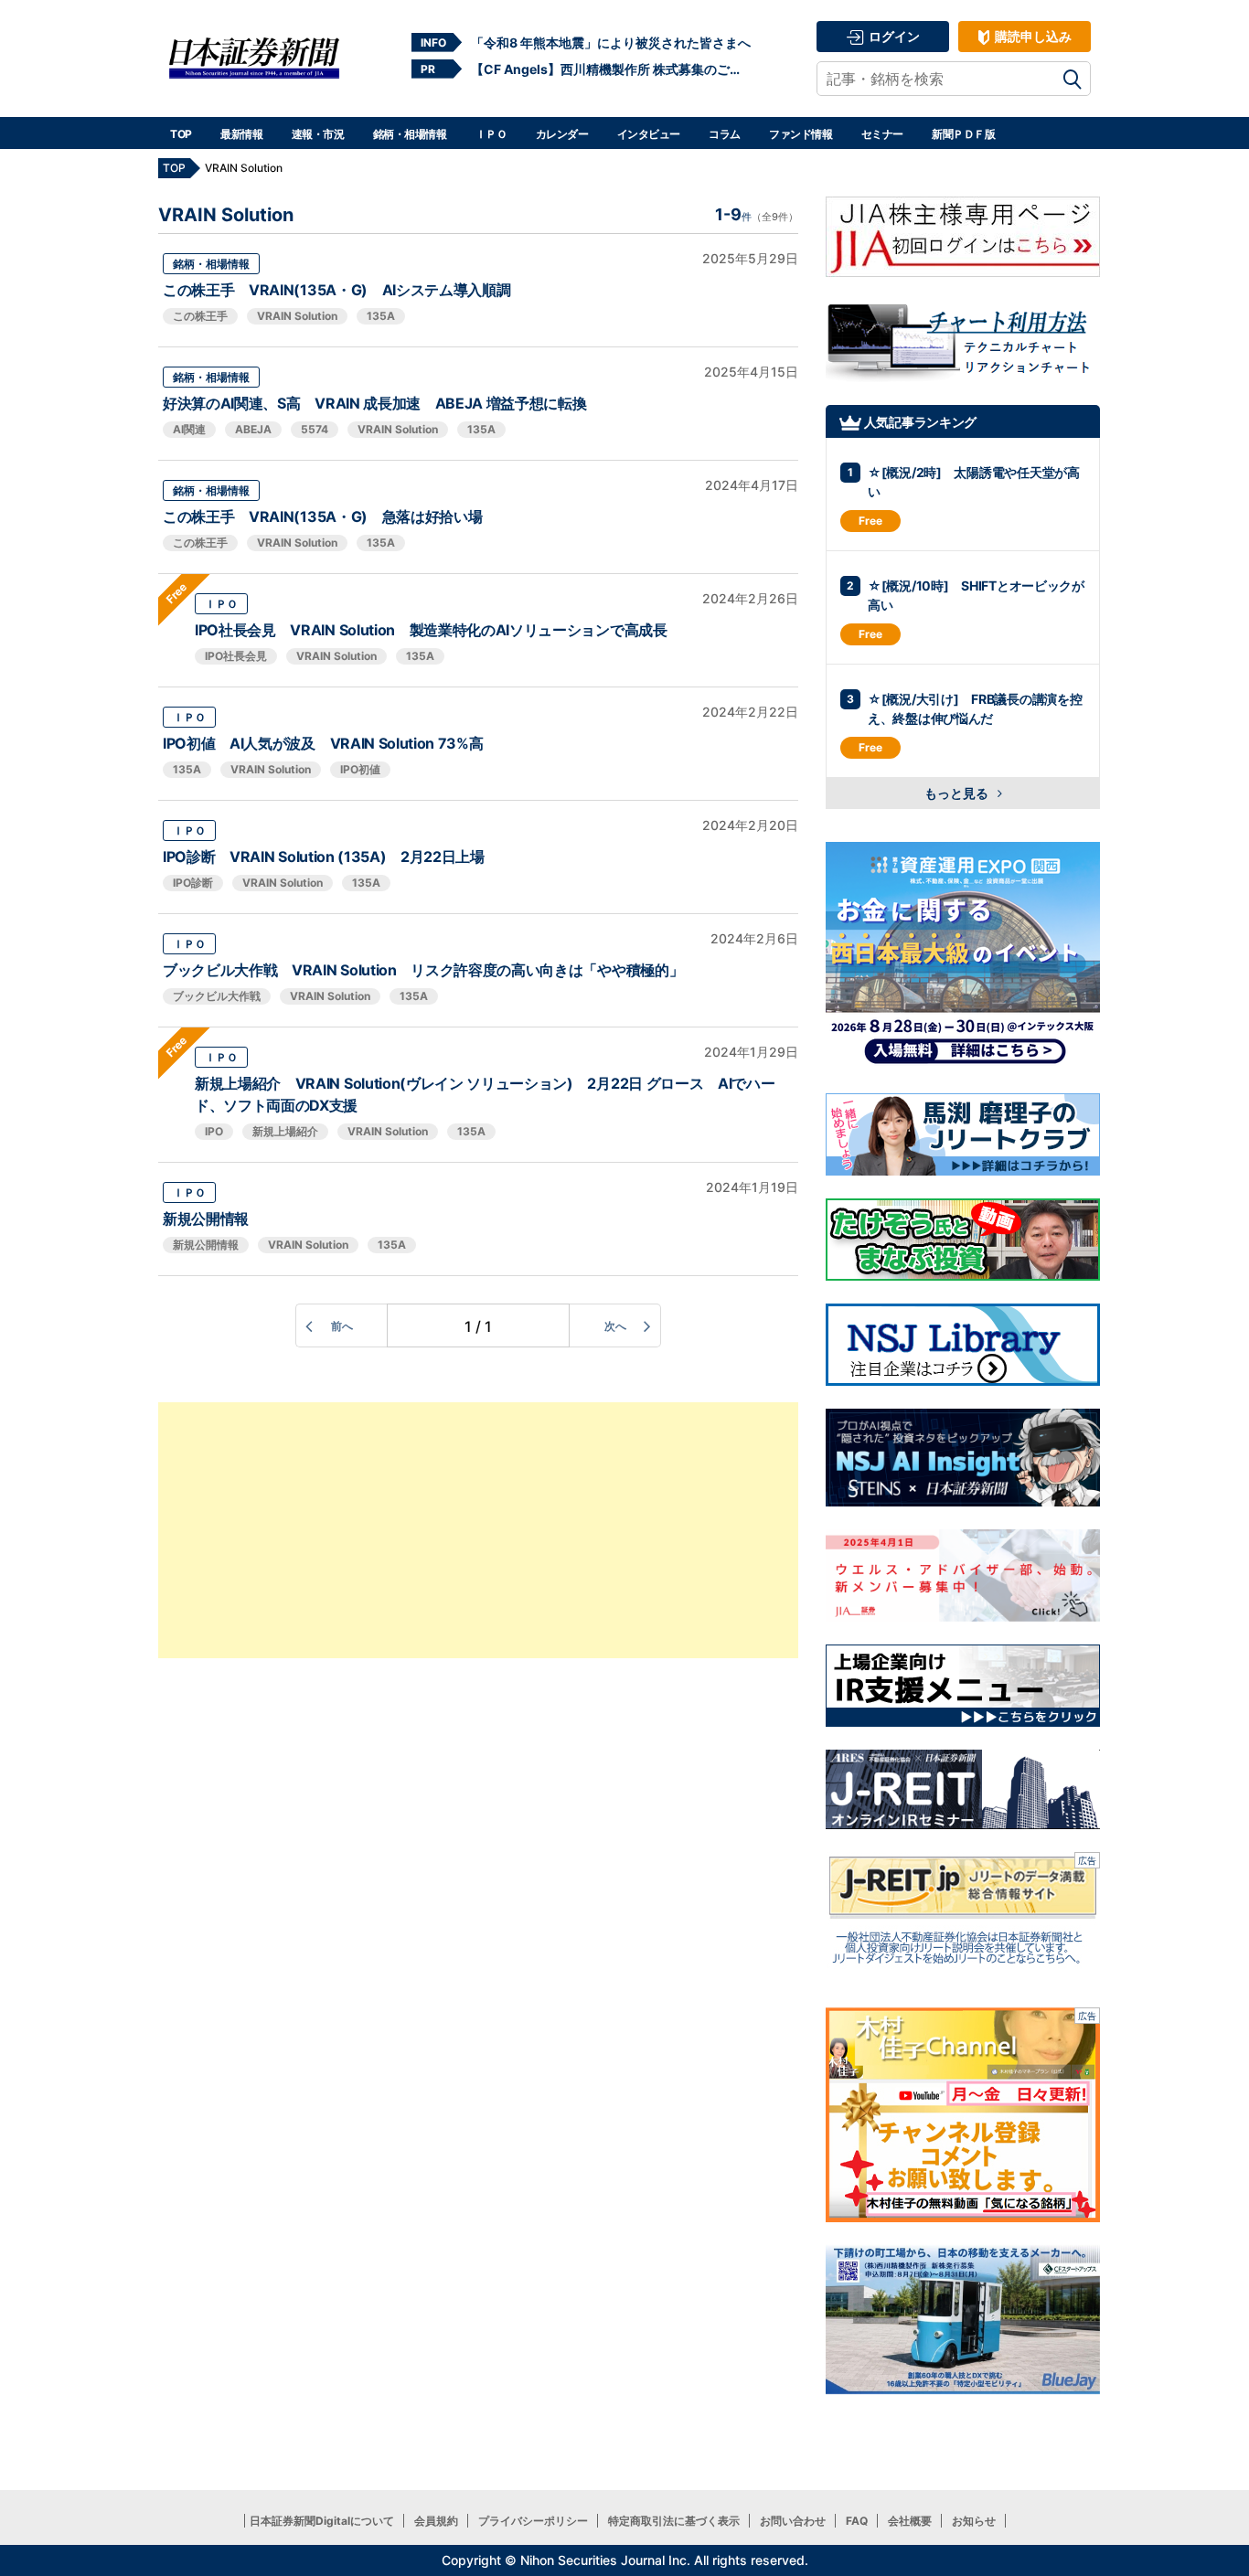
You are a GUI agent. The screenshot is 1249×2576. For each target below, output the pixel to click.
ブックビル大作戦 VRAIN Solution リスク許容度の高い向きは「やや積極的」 (423, 970)
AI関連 (189, 429)
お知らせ (974, 2521)
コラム (725, 134)
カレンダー (562, 134)
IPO (214, 1131)
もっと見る (958, 793)
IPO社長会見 (236, 656)
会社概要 (910, 2521)
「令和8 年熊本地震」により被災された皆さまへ (611, 43)
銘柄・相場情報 (410, 134)
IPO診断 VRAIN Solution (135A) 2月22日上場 (324, 857)
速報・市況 (318, 134)
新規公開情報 (206, 1219)
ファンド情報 (801, 134)
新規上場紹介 (285, 1131)
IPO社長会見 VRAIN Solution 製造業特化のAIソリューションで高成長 (431, 630)
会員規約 (436, 2521)
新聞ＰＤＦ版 (963, 134)
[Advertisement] (478, 1530)
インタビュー (649, 134)
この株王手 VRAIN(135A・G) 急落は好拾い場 (322, 516)
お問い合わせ (793, 2521)
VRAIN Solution (297, 316)
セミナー (882, 134)
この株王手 (200, 316)
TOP (181, 134)
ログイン (893, 36)
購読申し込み (1032, 36)
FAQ (857, 2521)
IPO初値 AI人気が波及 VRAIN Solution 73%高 (323, 743)
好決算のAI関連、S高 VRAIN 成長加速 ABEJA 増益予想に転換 (374, 403)
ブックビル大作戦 (217, 996)
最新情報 (241, 134)
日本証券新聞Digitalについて (322, 2521)
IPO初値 (360, 769)
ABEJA (253, 429)
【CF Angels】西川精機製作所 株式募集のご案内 (611, 69)
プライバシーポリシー (533, 2521)
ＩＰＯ (491, 134)
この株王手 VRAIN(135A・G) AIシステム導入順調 (336, 290)
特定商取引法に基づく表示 (674, 2521)
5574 (315, 429)
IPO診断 (193, 883)
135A (381, 316)
